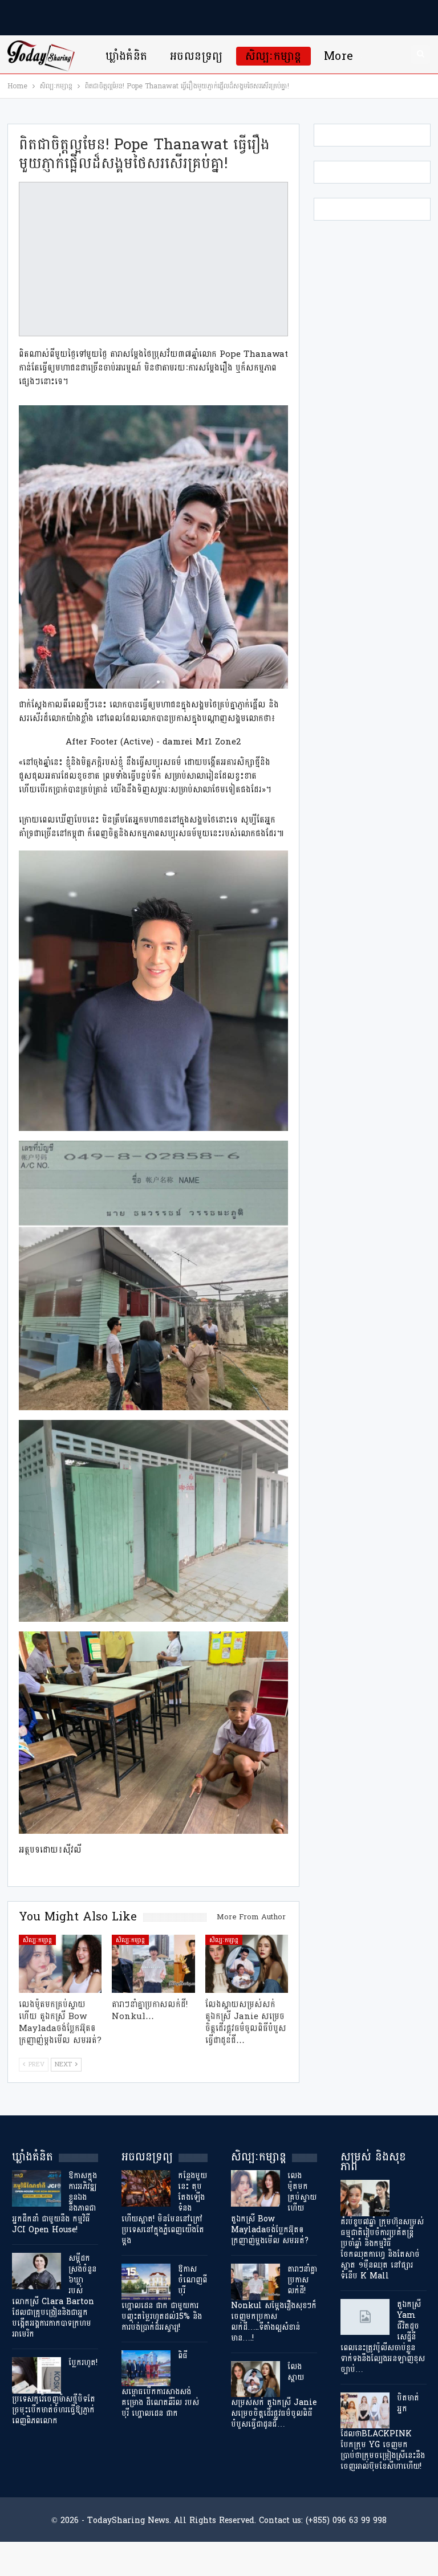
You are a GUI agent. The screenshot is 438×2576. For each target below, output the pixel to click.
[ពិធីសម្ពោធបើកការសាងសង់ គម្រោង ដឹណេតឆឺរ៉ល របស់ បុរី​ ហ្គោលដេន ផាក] (146, 2369)
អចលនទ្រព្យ (196, 56)
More (339, 56)
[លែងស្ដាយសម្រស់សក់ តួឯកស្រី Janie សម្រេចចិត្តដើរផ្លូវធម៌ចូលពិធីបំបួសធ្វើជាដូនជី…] (247, 1964)
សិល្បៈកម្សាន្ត (273, 56)
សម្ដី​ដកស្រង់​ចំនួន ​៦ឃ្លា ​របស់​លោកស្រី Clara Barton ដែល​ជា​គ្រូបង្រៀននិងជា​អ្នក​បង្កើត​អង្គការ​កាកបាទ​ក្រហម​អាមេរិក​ (54, 2296)
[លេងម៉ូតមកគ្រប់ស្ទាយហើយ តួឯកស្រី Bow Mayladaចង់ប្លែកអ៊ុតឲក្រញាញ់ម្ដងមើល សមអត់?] (60, 1964)
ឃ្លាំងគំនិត (127, 56)
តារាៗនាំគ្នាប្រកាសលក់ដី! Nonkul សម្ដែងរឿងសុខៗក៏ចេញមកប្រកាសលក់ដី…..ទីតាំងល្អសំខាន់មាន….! (274, 2304)
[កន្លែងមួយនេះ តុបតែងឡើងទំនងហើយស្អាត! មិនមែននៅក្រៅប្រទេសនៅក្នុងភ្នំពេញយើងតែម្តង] (146, 2188)
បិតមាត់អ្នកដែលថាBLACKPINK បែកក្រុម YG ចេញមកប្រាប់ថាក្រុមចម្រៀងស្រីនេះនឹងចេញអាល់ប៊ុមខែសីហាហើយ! (383, 2432)
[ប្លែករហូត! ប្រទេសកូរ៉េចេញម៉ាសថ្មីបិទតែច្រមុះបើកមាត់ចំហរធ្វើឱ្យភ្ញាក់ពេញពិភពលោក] (36, 2375)
